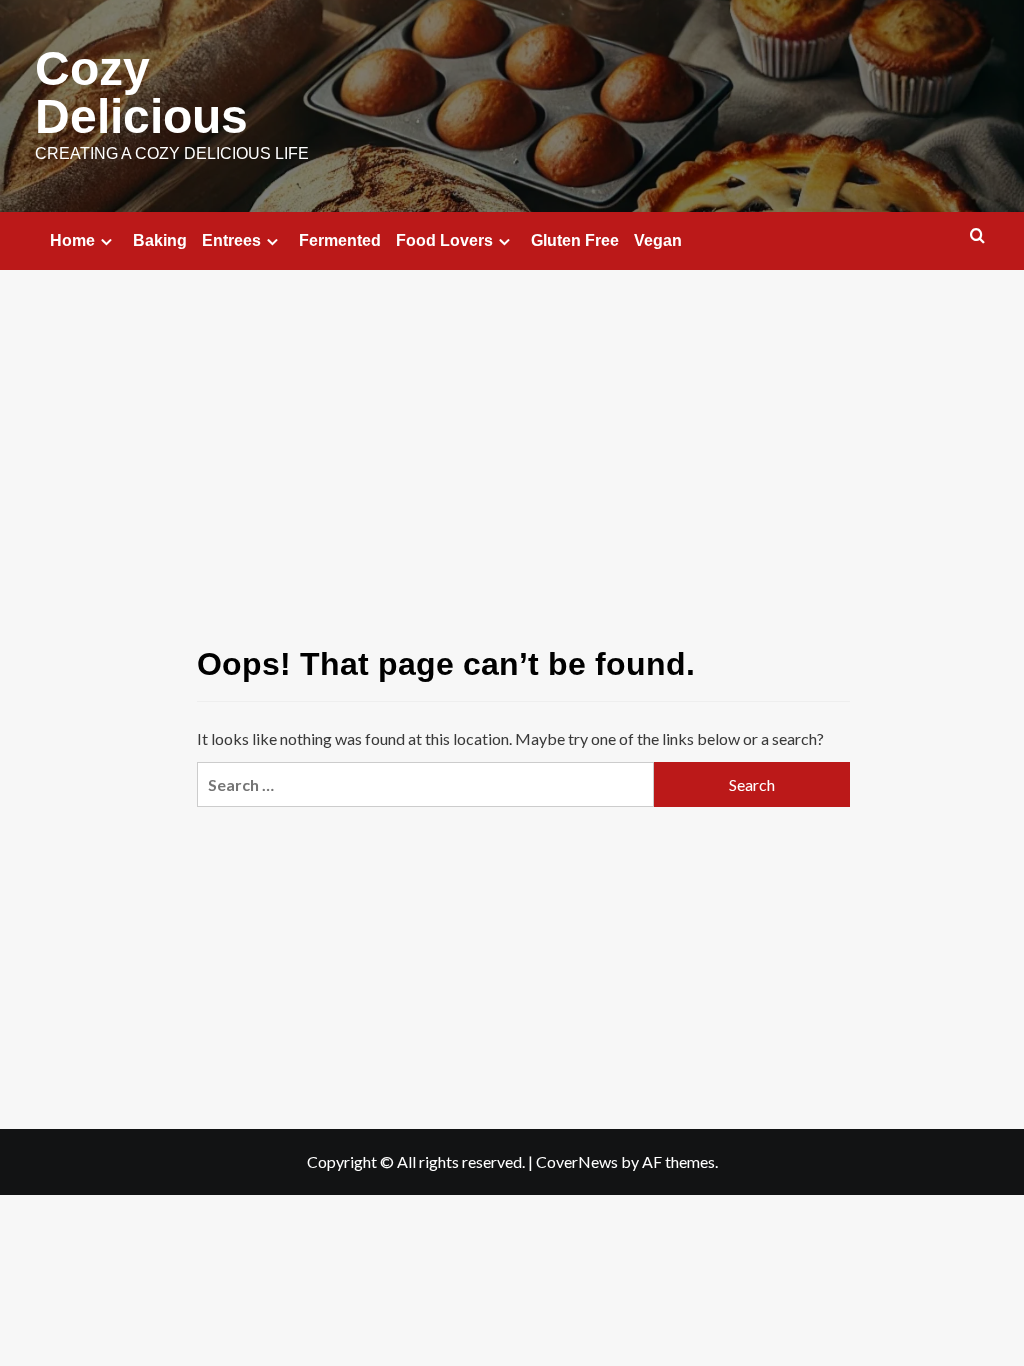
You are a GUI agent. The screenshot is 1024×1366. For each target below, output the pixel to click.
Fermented (340, 240)
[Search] (977, 236)
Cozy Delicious (141, 92)
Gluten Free (575, 240)
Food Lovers (444, 240)
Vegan (658, 240)
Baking (160, 240)
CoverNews (577, 1161)
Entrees (231, 240)
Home (72, 240)
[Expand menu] (106, 241)
